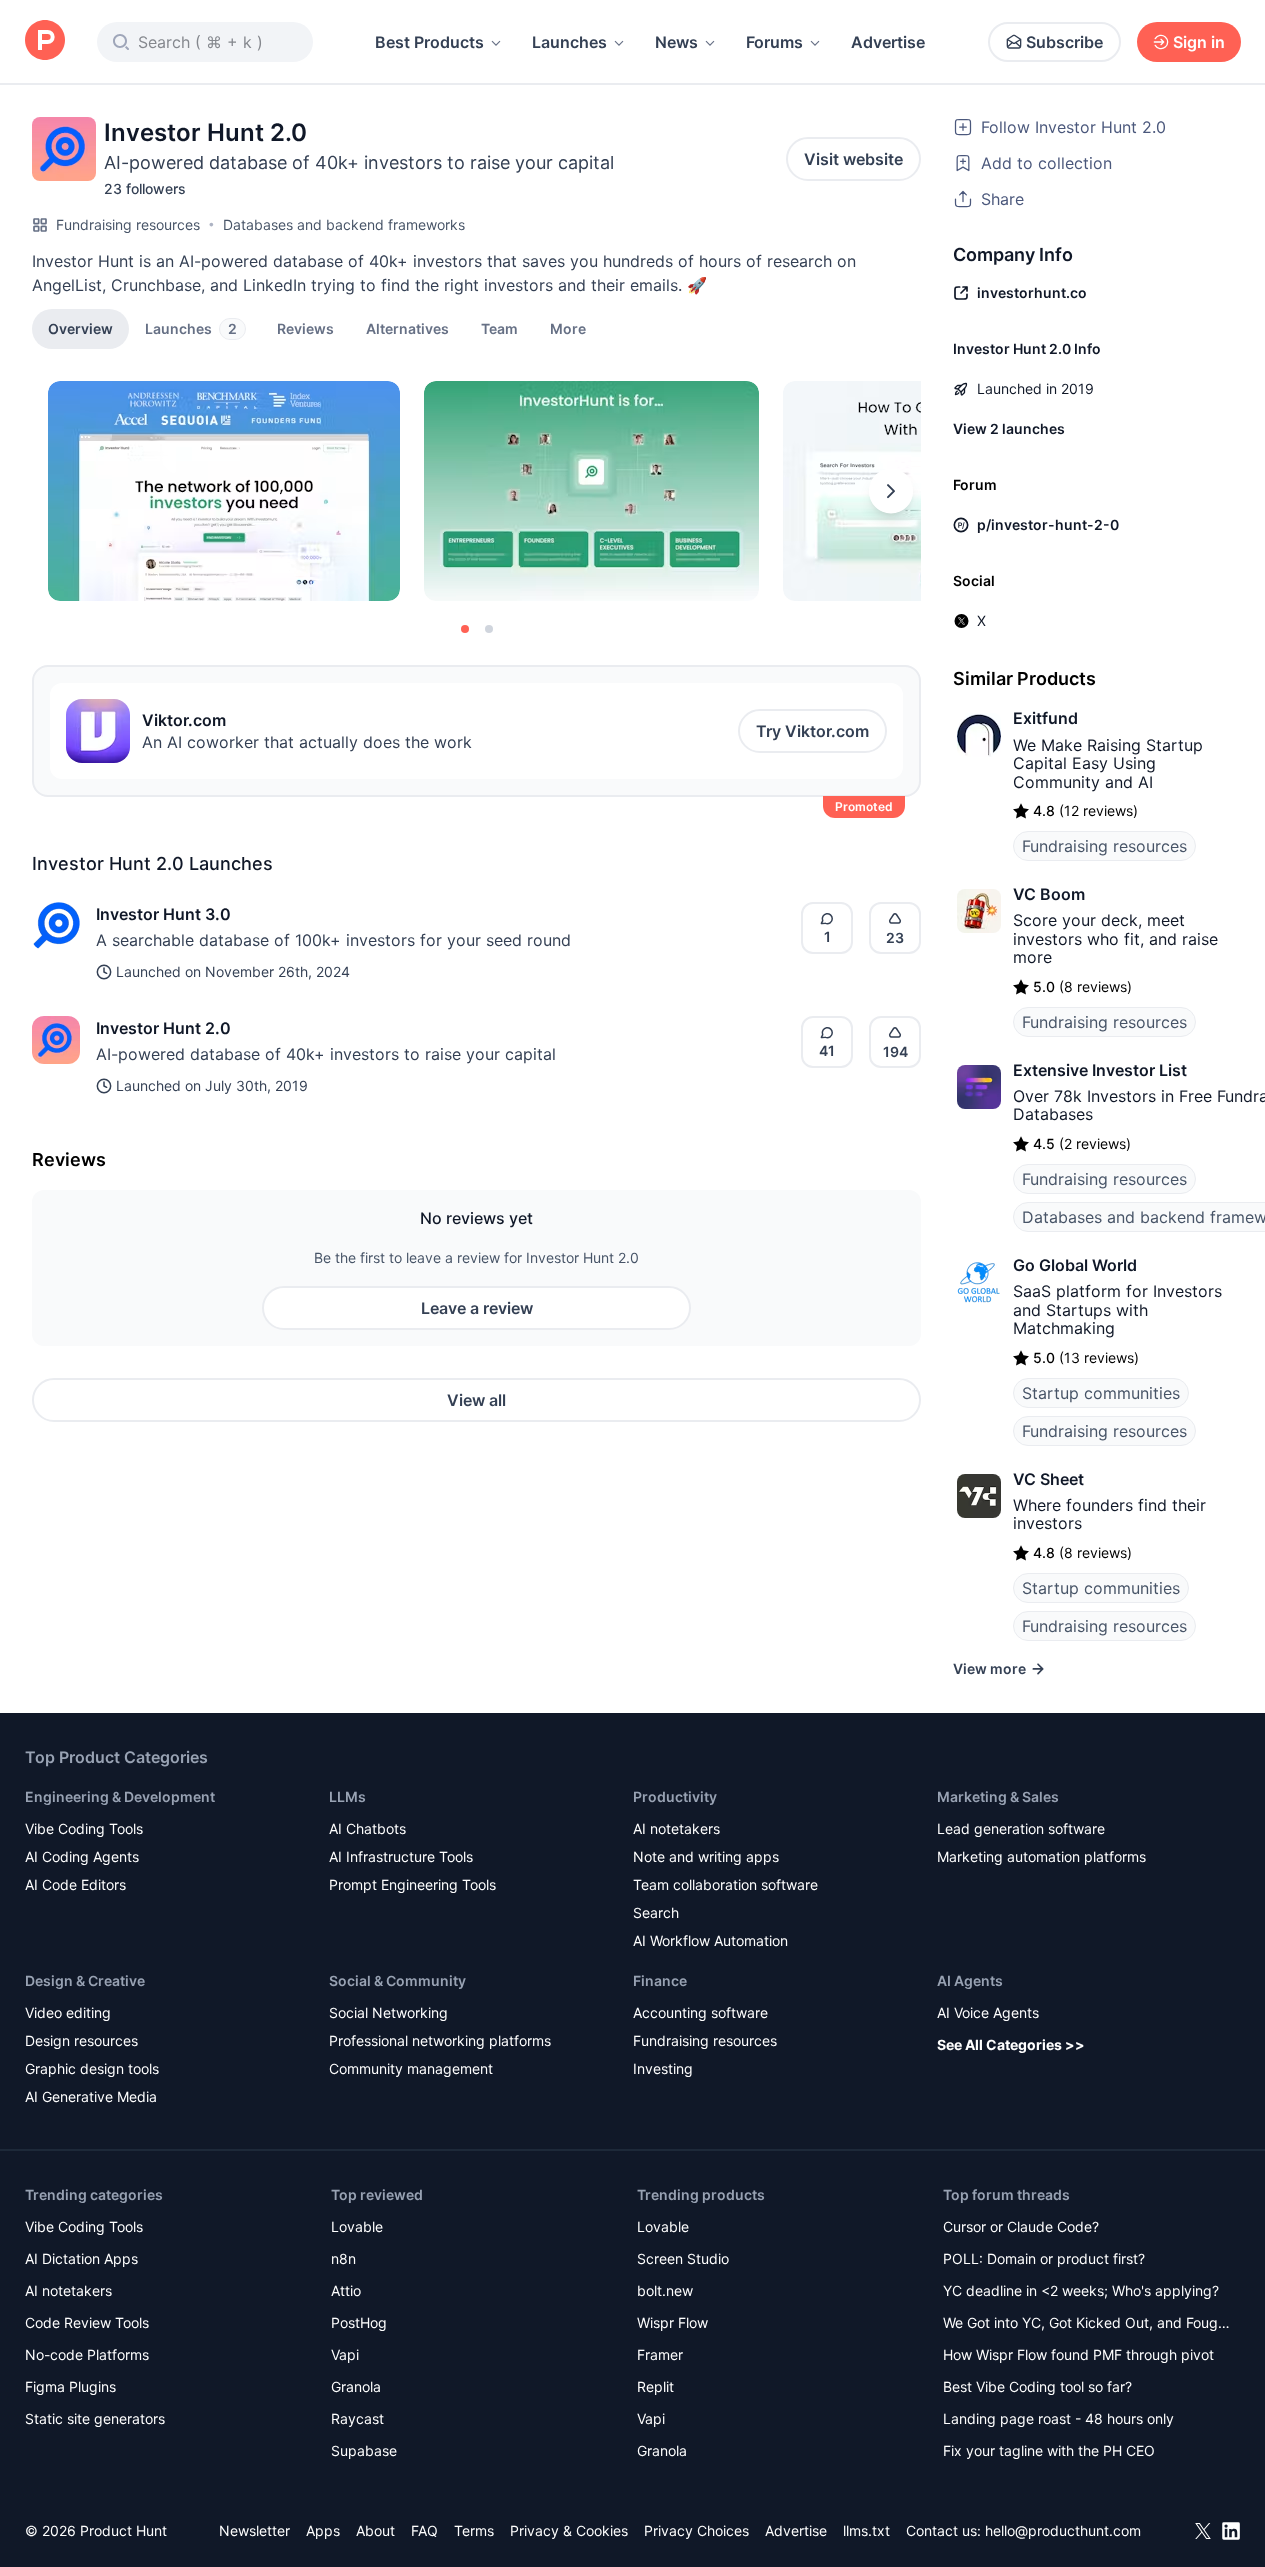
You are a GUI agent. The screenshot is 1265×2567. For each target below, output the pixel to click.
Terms (474, 2530)
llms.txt (866, 2530)
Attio (346, 2290)
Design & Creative (85, 1980)
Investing (663, 2068)
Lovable (357, 2226)
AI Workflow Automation (710, 1940)
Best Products (429, 42)
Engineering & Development (120, 1796)
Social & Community (397, 1980)
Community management (411, 2068)
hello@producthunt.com (1063, 2530)
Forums (774, 42)
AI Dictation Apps (81, 2258)
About (375, 2530)
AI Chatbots (367, 1828)
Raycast (357, 2418)
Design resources (81, 2040)
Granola (356, 2386)
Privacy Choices (696, 2530)
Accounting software (700, 2012)
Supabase (364, 2450)
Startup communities (1101, 1393)
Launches (569, 42)
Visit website (853, 159)
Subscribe (1064, 42)
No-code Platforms (87, 2354)
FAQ (424, 2530)
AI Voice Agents (988, 2012)
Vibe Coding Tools (84, 1828)
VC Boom (1049, 894)
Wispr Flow (672, 2322)
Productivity (675, 1796)
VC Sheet (1048, 1479)
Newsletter (254, 2530)
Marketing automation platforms (1041, 1856)
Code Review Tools (87, 2322)
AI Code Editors (75, 1884)
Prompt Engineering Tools (412, 1884)
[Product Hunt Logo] (45, 41)
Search (656, 1912)
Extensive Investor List (1100, 1070)
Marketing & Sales (998, 1796)
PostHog (359, 2322)
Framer (660, 2354)
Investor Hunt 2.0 (163, 1028)
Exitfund (1045, 718)
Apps (323, 2530)
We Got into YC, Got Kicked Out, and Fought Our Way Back (1087, 2324)
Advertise (888, 42)
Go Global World (1075, 1265)
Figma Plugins (70, 2386)
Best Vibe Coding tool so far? (1037, 2386)
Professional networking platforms (440, 2040)
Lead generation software (1021, 1828)
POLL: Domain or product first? (1044, 2258)
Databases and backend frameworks (344, 224)
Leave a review (477, 1308)
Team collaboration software (725, 1884)
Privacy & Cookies (569, 2530)
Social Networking (388, 2012)
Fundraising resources (128, 224)
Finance (660, 1980)
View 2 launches (1009, 428)
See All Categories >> (1011, 2044)
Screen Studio (683, 2258)
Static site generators (95, 2418)
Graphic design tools (92, 2068)
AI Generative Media (91, 2096)
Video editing (68, 2012)
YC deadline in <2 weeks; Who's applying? (1081, 2290)
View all (476, 1400)
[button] (568, 328)
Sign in (1199, 42)
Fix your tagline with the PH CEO (1049, 2450)
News (676, 42)
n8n (343, 2258)
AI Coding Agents (82, 1856)
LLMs (347, 1796)
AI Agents (970, 1980)
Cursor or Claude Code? (1021, 2226)
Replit (655, 2386)
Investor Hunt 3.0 (163, 914)
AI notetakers (676, 1828)
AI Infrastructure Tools (401, 1856)
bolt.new (665, 2290)
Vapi (345, 2354)
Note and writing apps (706, 1856)
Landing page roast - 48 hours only (1058, 2418)
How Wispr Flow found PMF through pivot (1078, 2354)
